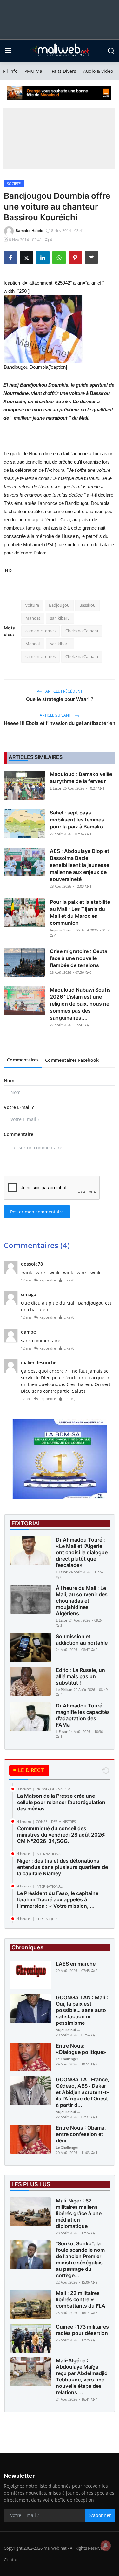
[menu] (8, 51)
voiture (32, 605)
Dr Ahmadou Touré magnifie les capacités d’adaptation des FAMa (83, 1715)
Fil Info (10, 71)
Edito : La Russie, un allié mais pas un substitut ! (80, 1676)
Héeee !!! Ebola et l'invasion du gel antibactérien (60, 723)
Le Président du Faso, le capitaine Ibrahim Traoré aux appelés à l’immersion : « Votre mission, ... (58, 1899)
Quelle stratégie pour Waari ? (60, 699)
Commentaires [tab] (23, 1060)
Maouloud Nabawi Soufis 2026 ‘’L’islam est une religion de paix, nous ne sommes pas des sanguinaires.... (80, 1004)
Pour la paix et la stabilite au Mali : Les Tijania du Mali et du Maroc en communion (80, 912)
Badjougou (59, 605)
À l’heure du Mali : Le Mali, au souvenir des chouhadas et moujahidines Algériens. (82, 1601)
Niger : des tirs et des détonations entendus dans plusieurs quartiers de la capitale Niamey (63, 1867)
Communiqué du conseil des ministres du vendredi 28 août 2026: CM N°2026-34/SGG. (61, 1835)
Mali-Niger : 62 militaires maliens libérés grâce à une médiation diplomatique (79, 2213)
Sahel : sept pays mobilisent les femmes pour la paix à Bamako (77, 820)
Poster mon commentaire (37, 1212)
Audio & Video (98, 71)
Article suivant (56, 715)
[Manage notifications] (106, 2545)
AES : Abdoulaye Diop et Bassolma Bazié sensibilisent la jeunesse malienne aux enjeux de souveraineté (79, 865)
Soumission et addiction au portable (82, 1639)
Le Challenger (67, 2059)
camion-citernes (40, 631)
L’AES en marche (76, 1964)
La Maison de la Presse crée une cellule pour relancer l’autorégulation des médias (61, 1802)
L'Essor (56, 788)
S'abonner (100, 2515)
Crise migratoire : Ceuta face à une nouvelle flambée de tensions (79, 958)
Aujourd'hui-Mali (63, 930)
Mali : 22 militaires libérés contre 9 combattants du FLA (81, 2299)
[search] (111, 51)
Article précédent (63, 691)
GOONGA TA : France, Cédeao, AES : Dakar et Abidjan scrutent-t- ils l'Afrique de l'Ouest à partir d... (83, 2092)
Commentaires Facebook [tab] (72, 1060)
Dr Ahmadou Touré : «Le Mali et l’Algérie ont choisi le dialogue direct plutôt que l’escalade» (82, 1552)
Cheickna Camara (82, 631)
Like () (69, 1280)
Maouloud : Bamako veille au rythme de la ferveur (81, 778)
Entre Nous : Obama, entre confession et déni (81, 2134)
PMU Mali (35, 71)
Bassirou (87, 605)
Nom (9, 1080)
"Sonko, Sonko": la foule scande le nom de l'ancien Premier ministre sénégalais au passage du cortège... (80, 2259)
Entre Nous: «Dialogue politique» (81, 2049)
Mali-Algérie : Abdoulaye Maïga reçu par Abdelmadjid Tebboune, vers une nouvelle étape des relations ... (82, 2376)
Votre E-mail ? (19, 1107)
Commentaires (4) (37, 1245)
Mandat (33, 618)
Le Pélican (64, 1690)
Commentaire (19, 1134)
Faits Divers (64, 71)
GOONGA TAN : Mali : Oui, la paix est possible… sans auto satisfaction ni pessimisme (82, 2010)
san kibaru (60, 618)
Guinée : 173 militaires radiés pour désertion (82, 2330)
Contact (12, 2560)
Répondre (48, 1280)
